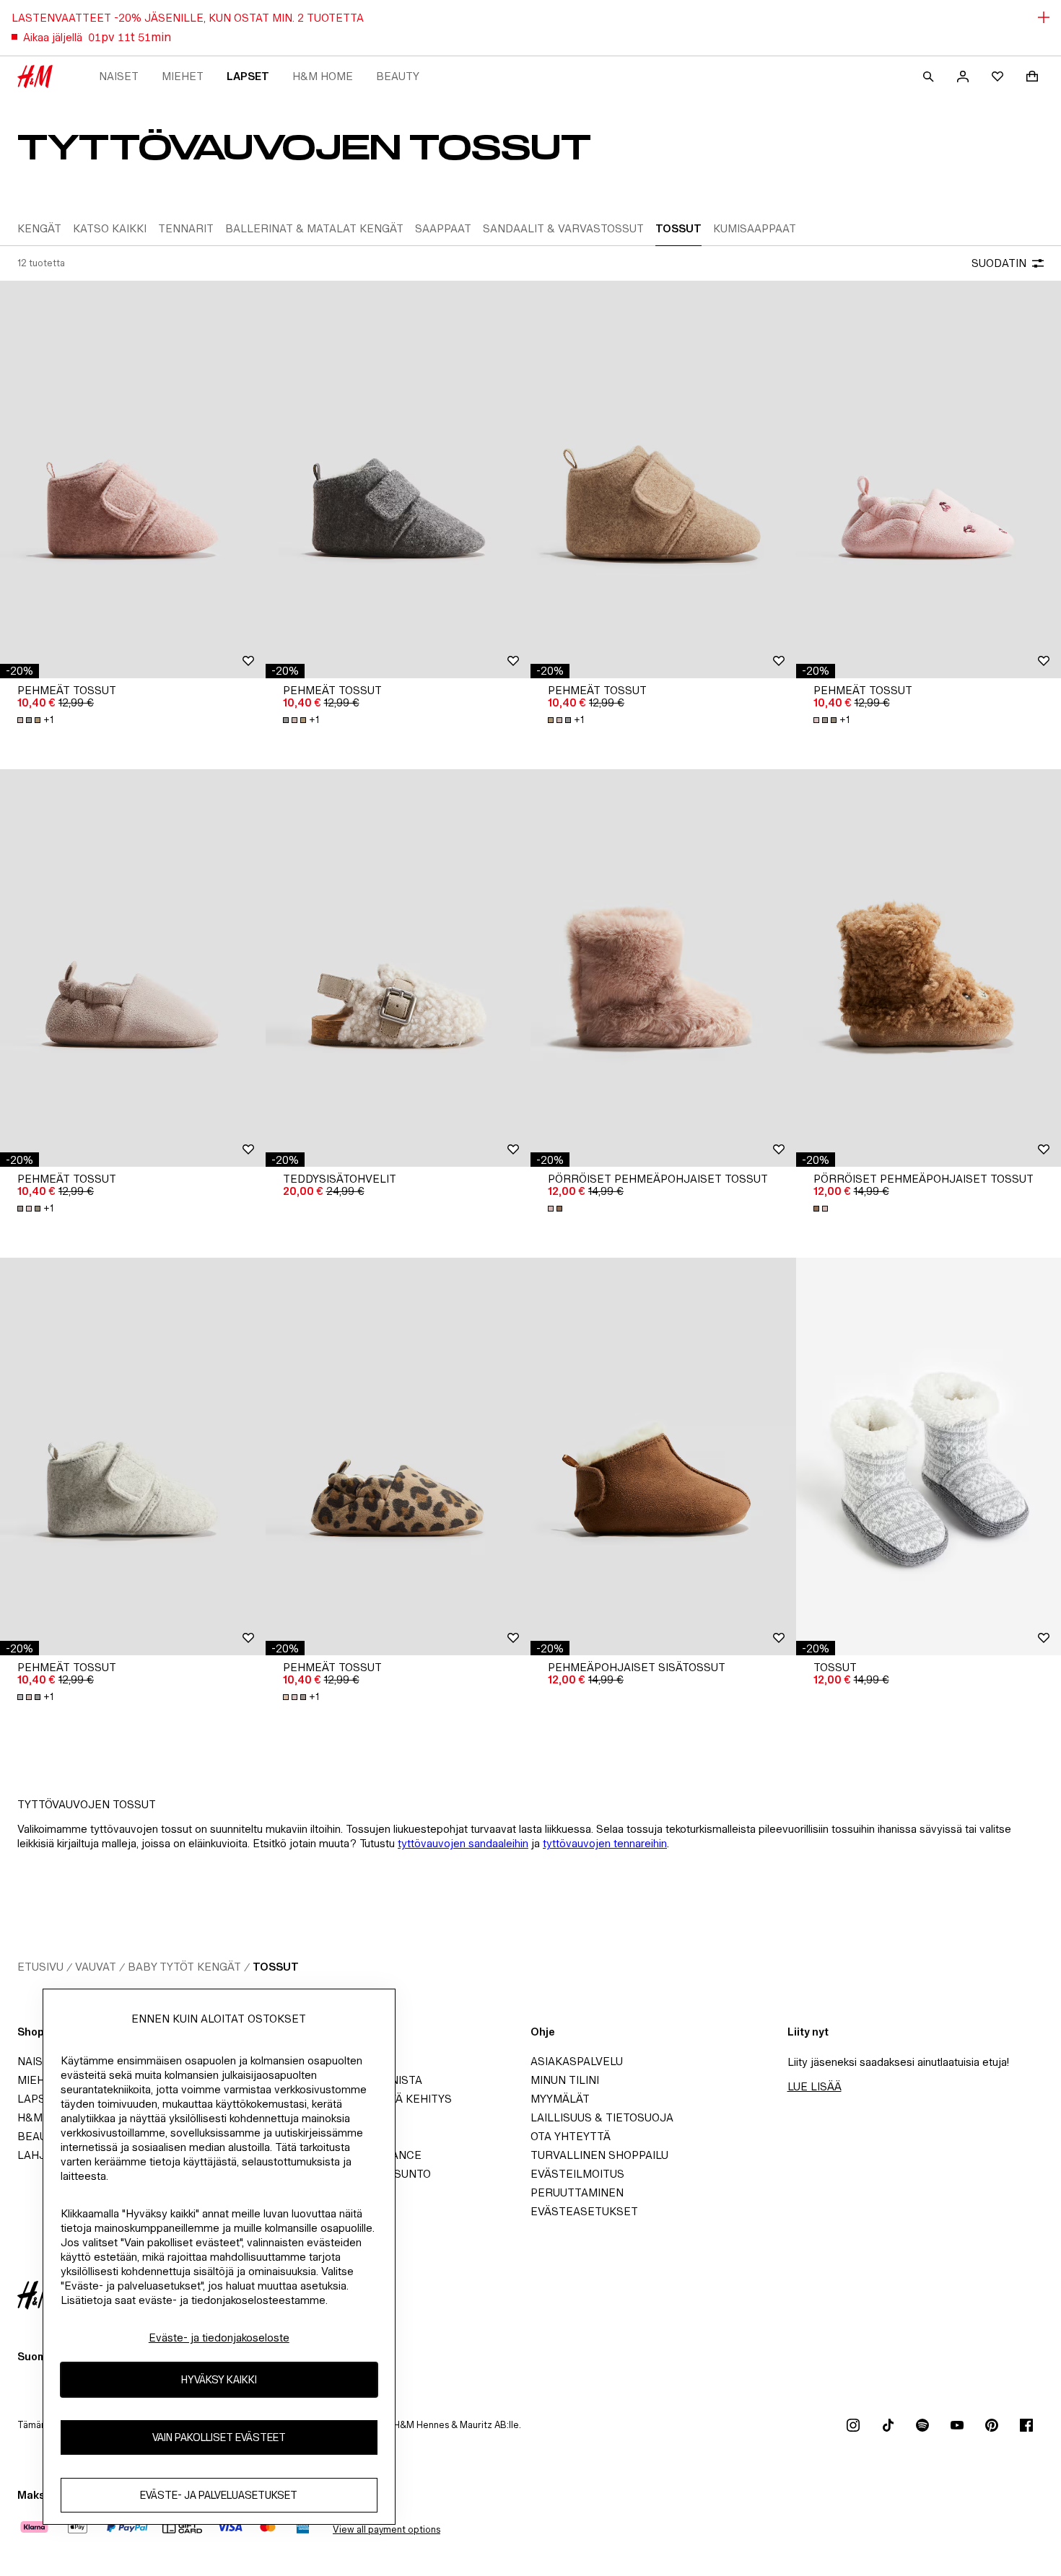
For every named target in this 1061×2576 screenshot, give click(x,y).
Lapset (248, 76)
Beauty (398, 76)
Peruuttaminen (577, 2192)
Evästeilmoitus (577, 2174)
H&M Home (323, 76)
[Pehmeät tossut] (133, 479)
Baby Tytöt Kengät (184, 1967)
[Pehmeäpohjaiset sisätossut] (663, 1456)
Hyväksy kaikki (219, 2379)
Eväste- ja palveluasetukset (219, 2495)
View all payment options (387, 2529)
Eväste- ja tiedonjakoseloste (219, 2338)
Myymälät (560, 2099)
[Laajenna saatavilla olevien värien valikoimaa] (556, 1209)
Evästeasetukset (584, 2211)
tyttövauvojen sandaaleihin (463, 1843)
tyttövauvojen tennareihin (605, 1843)
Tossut (276, 1967)
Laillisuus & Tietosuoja (602, 2117)
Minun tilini (565, 2080)
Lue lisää (815, 2086)
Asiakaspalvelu (577, 2061)
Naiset (119, 76)
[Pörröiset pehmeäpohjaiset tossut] (663, 968)
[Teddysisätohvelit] (398, 968)
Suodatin (999, 263)
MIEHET (183, 76)
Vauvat (96, 1967)
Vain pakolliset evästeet (219, 2437)
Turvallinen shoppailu (599, 2155)
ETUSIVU (40, 1967)
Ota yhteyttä (571, 2136)
